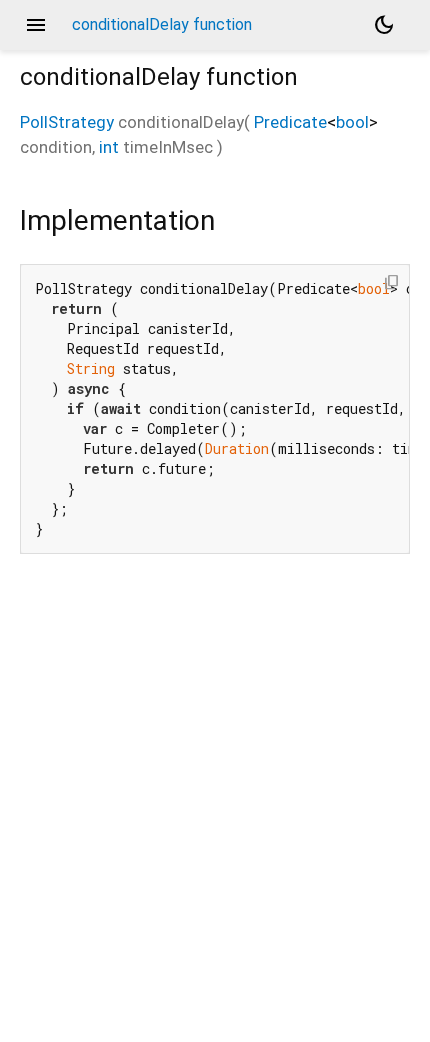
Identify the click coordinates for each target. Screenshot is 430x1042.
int (109, 147)
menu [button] (36, 25)
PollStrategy (67, 122)
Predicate (290, 122)
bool (352, 122)
